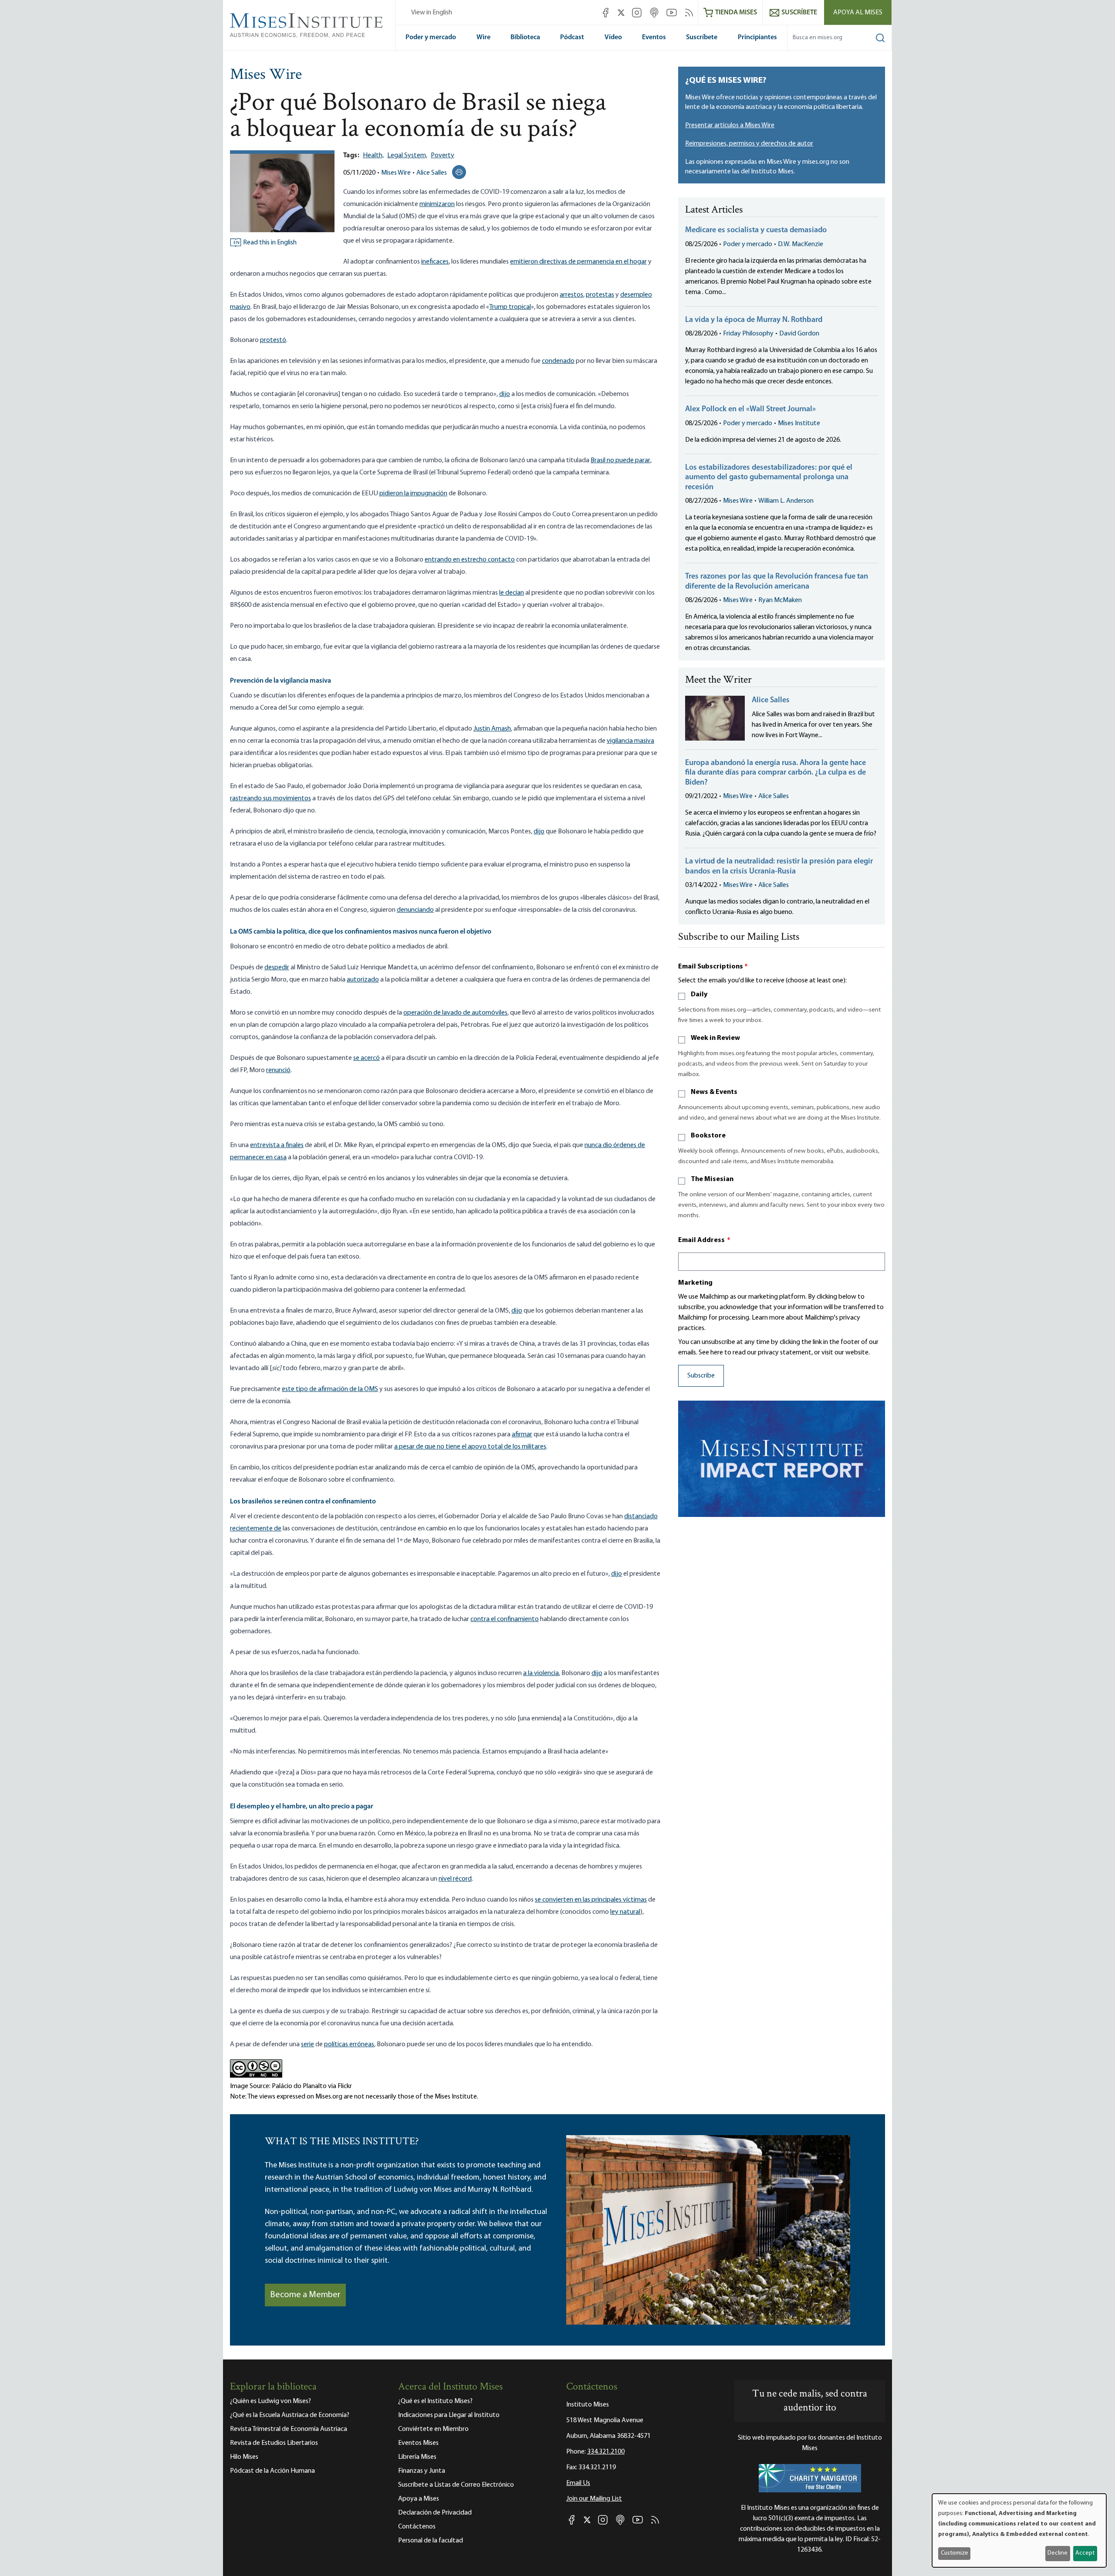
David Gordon (799, 334)
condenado (558, 361)
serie (307, 2045)
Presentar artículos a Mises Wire (730, 125)
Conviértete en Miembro (433, 2429)
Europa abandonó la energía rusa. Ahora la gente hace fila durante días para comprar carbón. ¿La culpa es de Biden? (775, 773)
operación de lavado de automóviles (455, 1013)
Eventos (654, 37)
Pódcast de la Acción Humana (272, 2471)
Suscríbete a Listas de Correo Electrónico (456, 2485)
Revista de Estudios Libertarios (274, 2443)
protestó (273, 340)
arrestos (571, 295)
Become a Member (305, 2295)
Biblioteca (525, 37)
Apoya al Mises (858, 13)
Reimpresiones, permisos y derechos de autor (749, 144)
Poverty (443, 156)
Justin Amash (492, 729)
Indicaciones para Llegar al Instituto (449, 2415)
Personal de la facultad (431, 2541)
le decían (512, 593)
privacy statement (785, 1353)
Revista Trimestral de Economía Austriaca (289, 2429)
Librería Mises (417, 2457)
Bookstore (708, 1136)
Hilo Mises (244, 2457)
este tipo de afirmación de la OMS (330, 1389)
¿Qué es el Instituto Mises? (435, 2401)
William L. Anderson (786, 501)
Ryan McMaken (780, 600)
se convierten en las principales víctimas (591, 1900)
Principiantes (757, 37)
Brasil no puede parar (620, 460)
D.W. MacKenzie (801, 244)
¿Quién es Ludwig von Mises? (270, 2401)
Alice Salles (432, 173)
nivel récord (455, 1879)
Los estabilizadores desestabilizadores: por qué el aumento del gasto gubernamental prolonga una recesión (769, 478)
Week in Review (715, 1038)
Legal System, (407, 156)
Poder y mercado (431, 37)
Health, (373, 156)
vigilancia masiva (630, 741)
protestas (600, 295)
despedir (277, 968)
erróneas (361, 2045)
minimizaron (437, 204)
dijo (505, 394)
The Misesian (712, 1179)
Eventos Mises (418, 2443)
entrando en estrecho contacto (470, 560)
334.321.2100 (606, 2452)
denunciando (415, 910)
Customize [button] (955, 2553)
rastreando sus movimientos (270, 799)
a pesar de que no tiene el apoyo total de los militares (470, 1447)
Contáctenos (417, 2527)
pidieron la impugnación (413, 494)
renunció (278, 1070)
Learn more (768, 1318)
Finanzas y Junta (422, 2471)
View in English (432, 13)
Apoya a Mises (419, 2499)
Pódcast (572, 37)
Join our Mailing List (594, 2499)
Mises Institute (799, 423)
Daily (699, 995)
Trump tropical (510, 307)
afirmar (522, 1435)
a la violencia (541, 1673)
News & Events (714, 1092)
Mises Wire (266, 75)
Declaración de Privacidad (435, 2513)
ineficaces (435, 262)
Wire (483, 37)
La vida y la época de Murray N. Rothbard (754, 320)
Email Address (704, 1240)
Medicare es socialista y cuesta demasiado (756, 230)
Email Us (578, 2483)
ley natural (625, 1912)
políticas (336, 2045)
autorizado (363, 980)
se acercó (367, 1058)
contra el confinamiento (505, 1619)
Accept (1085, 2553)
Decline (1058, 2553)
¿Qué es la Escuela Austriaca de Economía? (290, 2415)
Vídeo (613, 37)
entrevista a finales (277, 1145)
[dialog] (1019, 2530)
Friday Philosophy (748, 334)
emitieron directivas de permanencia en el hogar (578, 262)
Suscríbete (702, 37)
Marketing (695, 1283)
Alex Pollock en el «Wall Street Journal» (750, 410)
